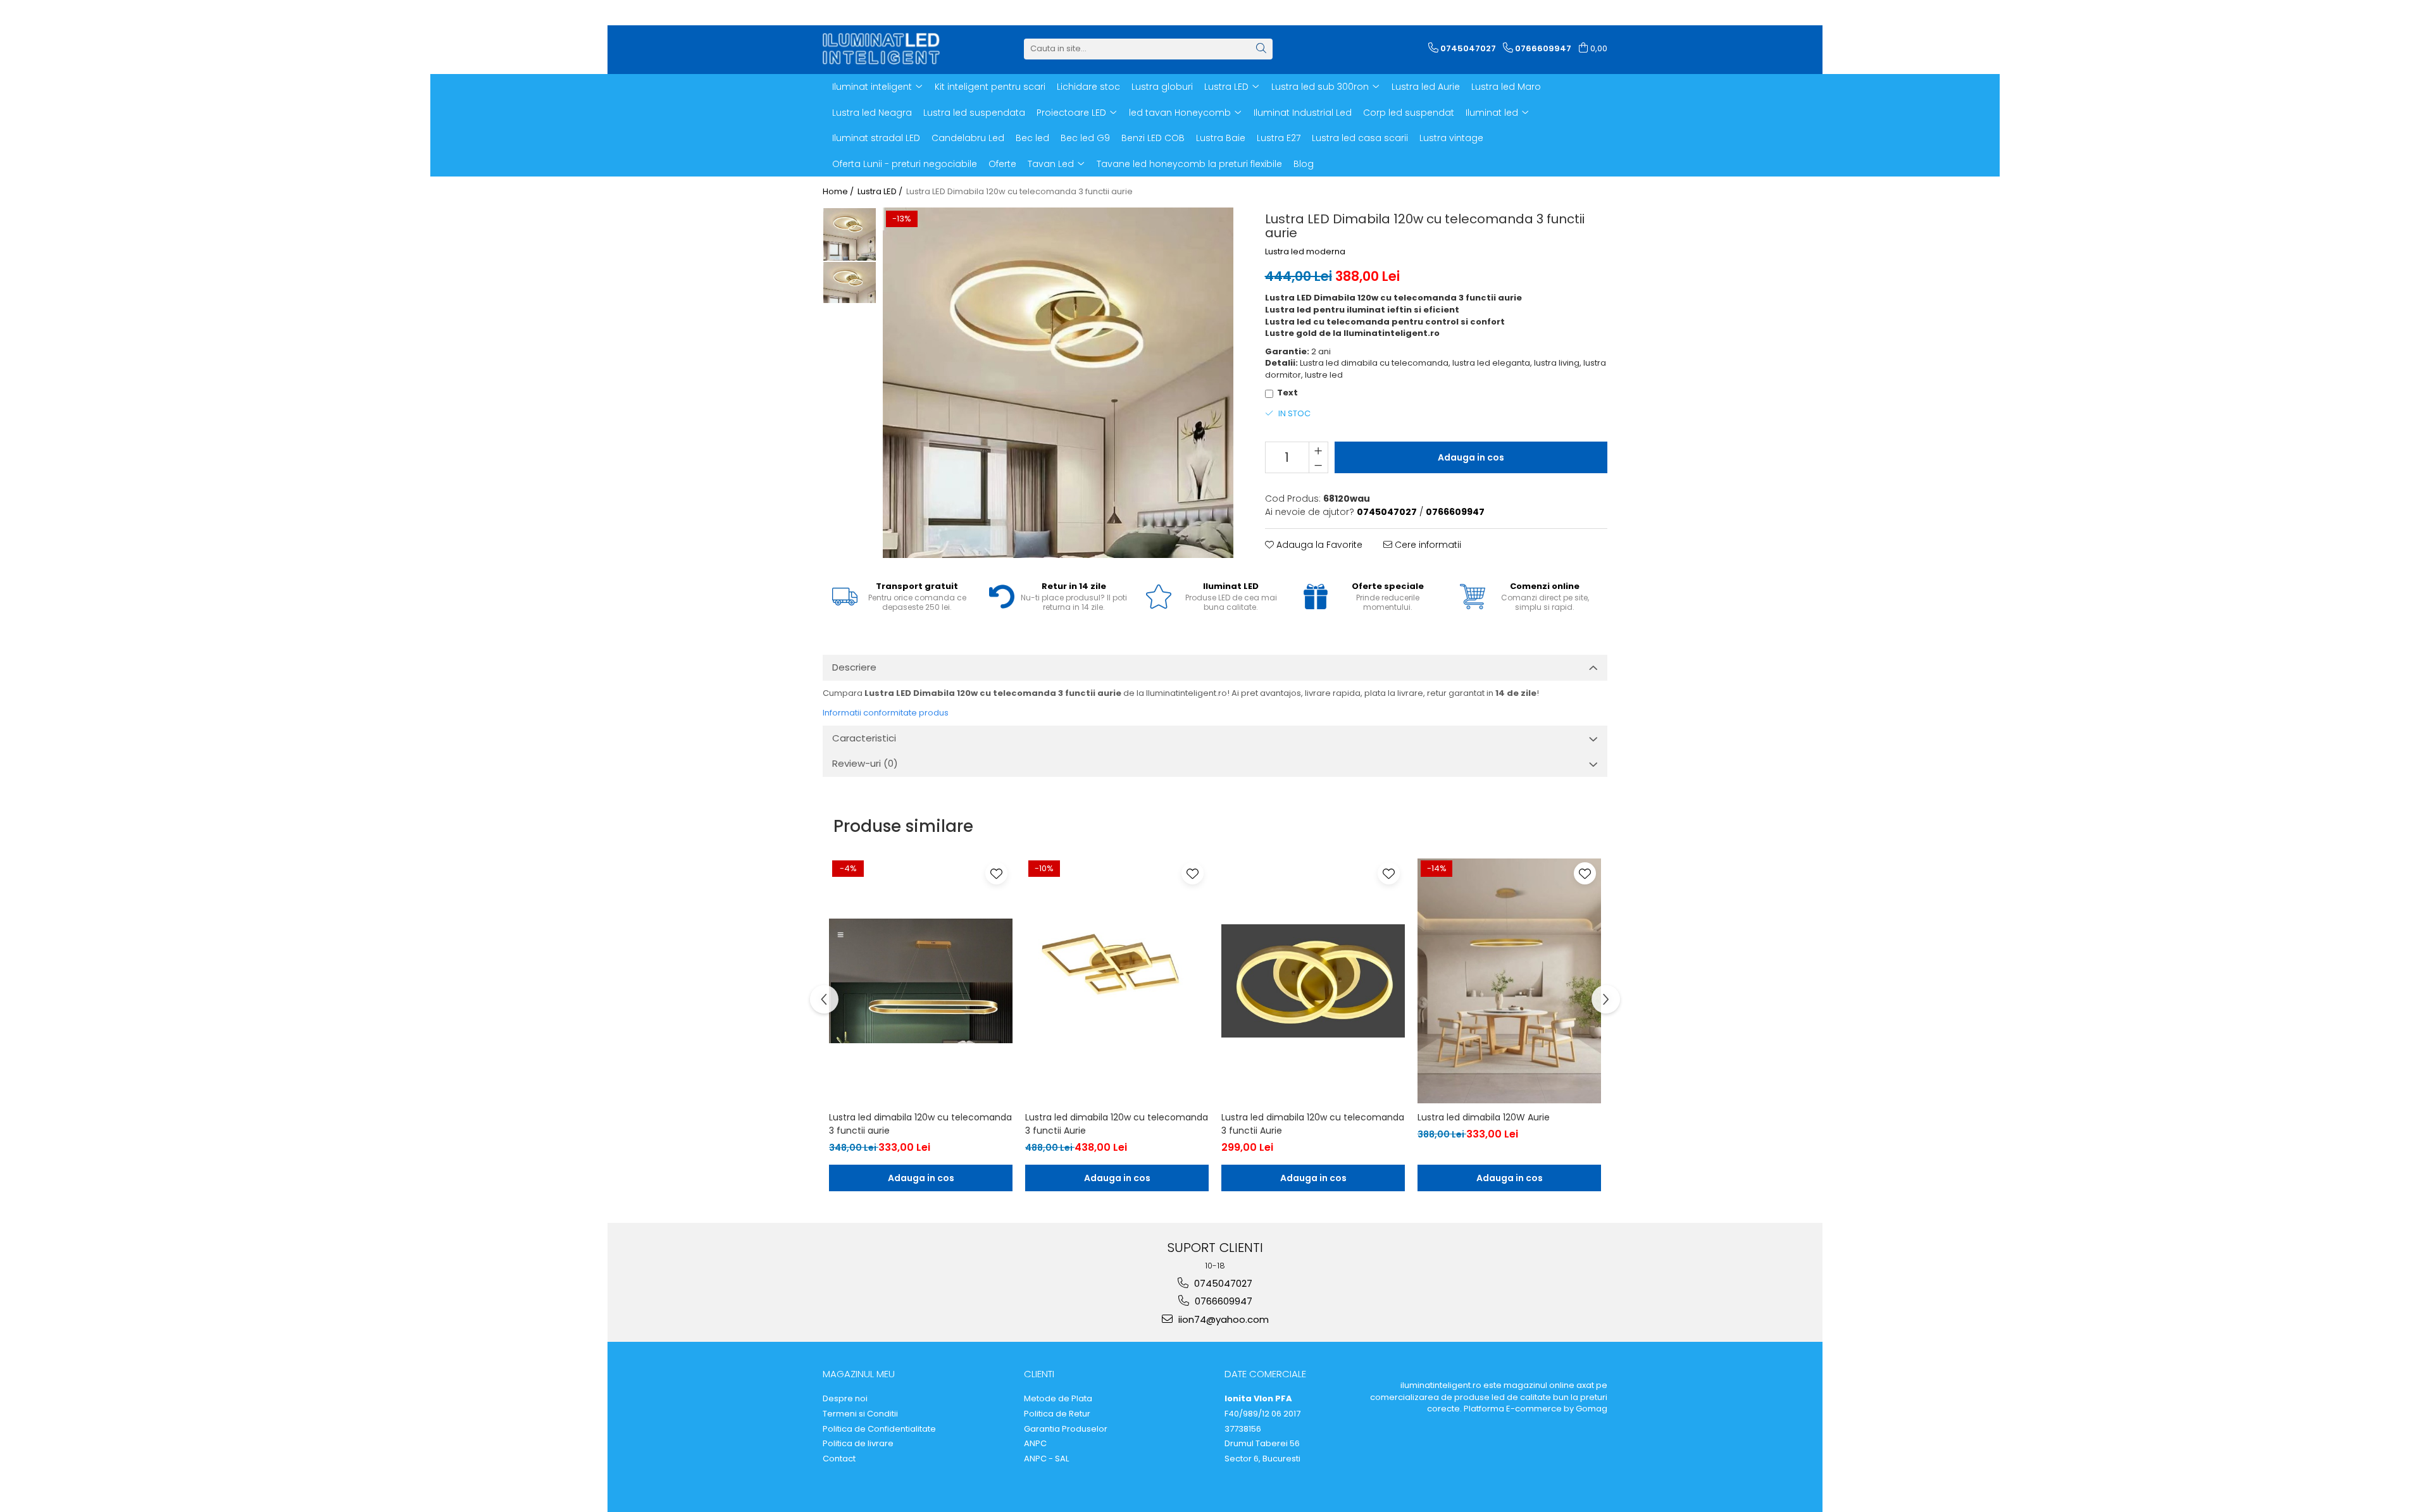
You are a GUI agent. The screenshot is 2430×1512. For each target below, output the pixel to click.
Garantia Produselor (1066, 1429)
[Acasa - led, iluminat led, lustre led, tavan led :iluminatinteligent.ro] (886, 49)
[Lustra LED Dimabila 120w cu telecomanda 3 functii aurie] (1058, 383)
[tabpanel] (1058, 383)
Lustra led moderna (1305, 252)
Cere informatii (1427, 545)
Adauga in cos (1471, 457)
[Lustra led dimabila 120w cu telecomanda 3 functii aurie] (921, 981)
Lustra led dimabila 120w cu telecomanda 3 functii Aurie (1117, 1124)
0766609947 (1222, 1301)
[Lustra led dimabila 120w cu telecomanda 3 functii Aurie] (1117, 981)
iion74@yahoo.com (1222, 1319)
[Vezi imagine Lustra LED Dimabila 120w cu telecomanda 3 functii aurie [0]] (850, 234)
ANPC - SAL (1046, 1459)
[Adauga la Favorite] (996, 873)
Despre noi (845, 1399)
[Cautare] (1261, 49)
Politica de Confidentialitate (879, 1429)
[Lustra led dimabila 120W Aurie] (1509, 981)
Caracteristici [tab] (864, 738)
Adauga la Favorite (1318, 545)
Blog (1304, 164)
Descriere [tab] (854, 667)
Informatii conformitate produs (886, 713)
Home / (839, 192)
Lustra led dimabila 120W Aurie (1484, 1117)
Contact (839, 1459)
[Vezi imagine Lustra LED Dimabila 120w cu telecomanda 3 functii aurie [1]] (850, 282)
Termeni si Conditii (860, 1414)
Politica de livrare (858, 1444)
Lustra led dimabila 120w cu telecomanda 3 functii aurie (920, 1124)
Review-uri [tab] (865, 763)
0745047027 (1222, 1283)
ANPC (1035, 1444)
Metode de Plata (1058, 1399)
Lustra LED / (881, 192)
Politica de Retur (1057, 1414)
